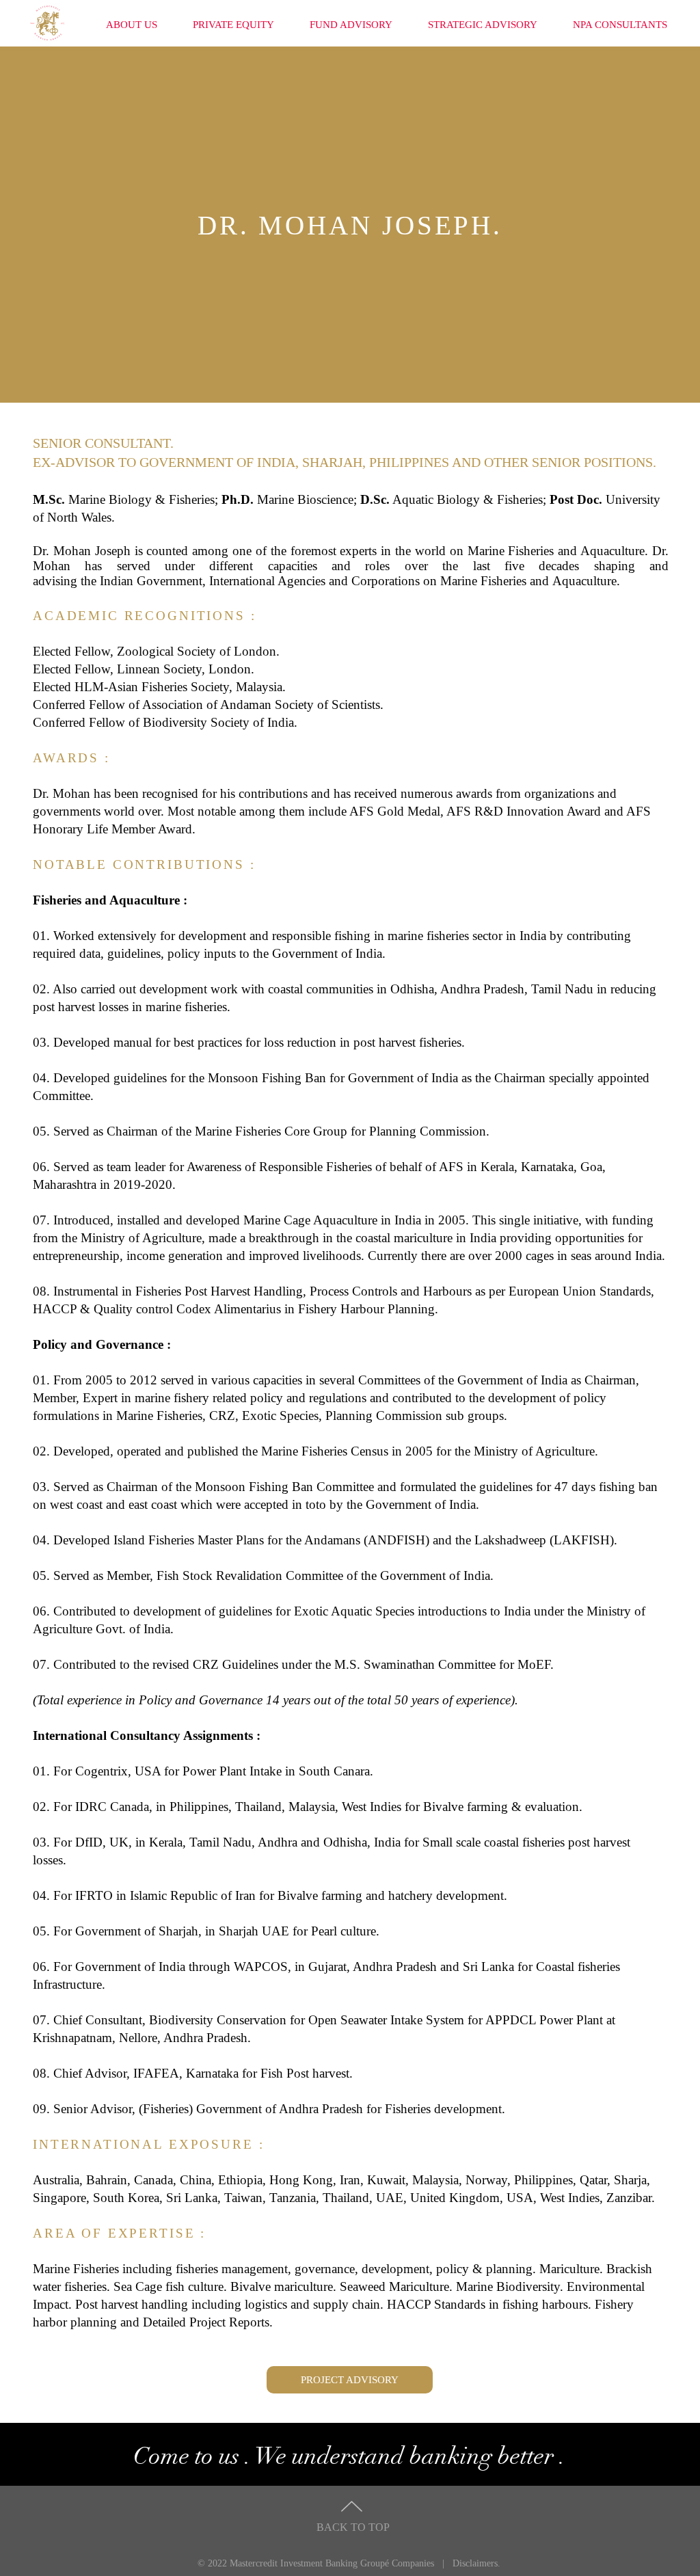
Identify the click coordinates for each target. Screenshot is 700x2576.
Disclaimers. (476, 2563)
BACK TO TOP (353, 2527)
